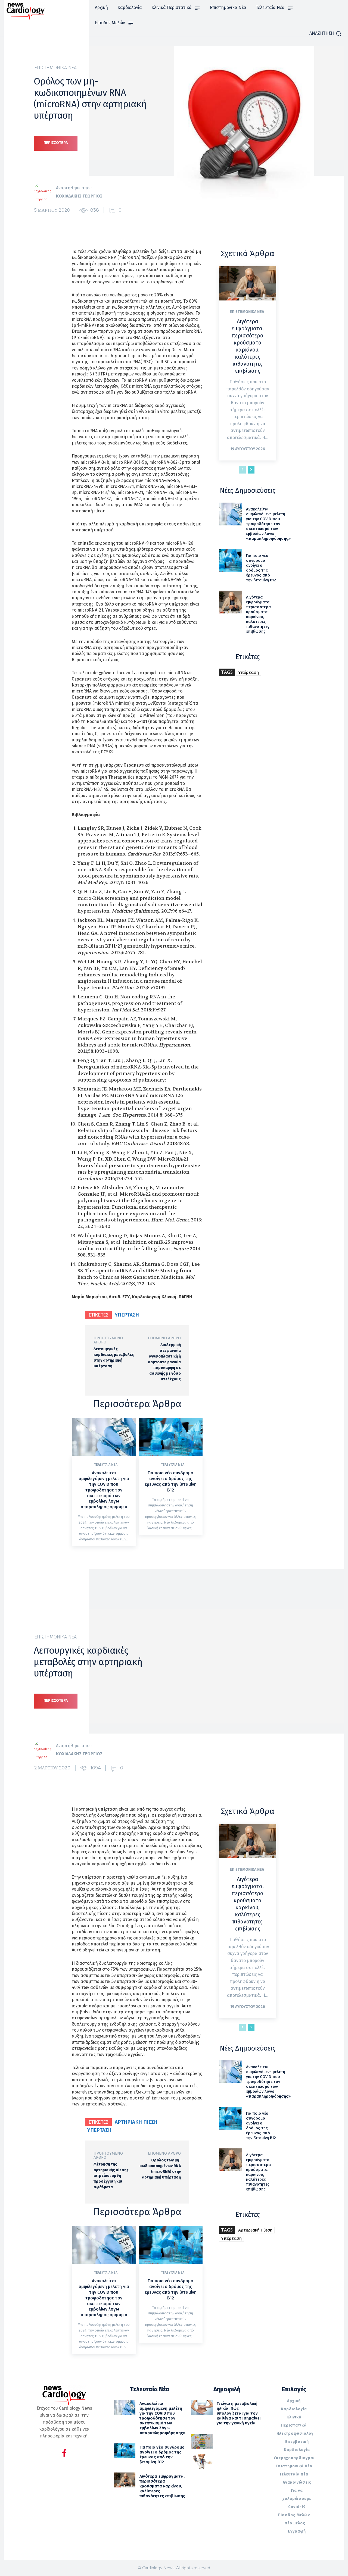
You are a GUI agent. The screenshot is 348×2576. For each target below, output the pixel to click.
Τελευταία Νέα (106, 1465)
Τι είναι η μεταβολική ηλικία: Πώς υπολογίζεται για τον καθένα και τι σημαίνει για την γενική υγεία (239, 2413)
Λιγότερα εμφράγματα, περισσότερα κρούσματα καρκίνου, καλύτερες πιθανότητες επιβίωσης (248, 346)
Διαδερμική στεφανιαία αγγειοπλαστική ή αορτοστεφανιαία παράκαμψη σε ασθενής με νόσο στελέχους (164, 1362)
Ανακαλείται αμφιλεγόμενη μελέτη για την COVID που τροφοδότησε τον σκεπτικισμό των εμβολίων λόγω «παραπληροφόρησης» (104, 1490)
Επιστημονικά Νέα (56, 68)
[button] (325, 33)
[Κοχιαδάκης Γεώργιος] (45, 192)
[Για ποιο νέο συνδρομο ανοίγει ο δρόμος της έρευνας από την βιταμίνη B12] (171, 1437)
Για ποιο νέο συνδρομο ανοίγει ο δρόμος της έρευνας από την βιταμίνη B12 (171, 1481)
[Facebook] (64, 2454)
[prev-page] (242, 470)
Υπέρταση (127, 1315)
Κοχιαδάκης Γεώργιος (79, 196)
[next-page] (251, 470)
